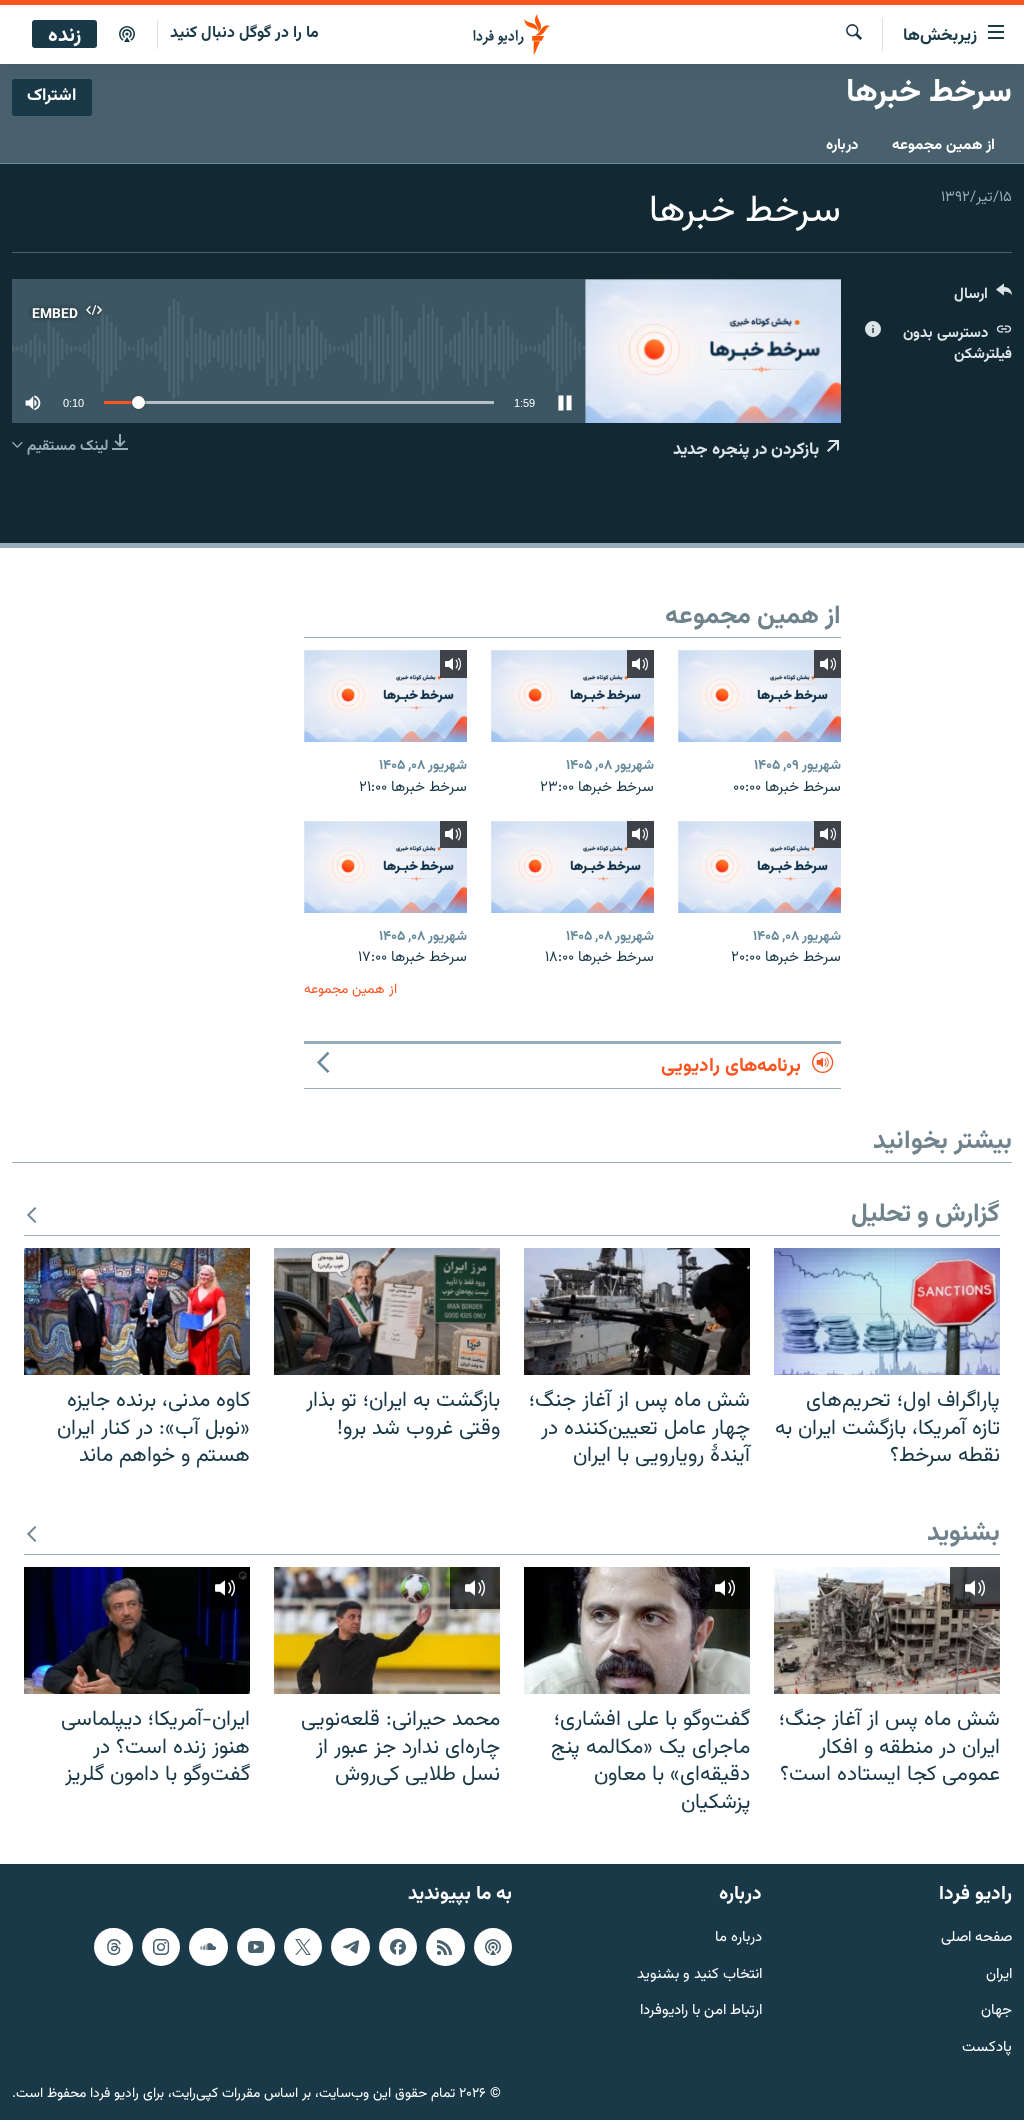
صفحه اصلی (976, 1938)
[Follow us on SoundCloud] (208, 1947)
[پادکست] (127, 35)
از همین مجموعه (943, 145)
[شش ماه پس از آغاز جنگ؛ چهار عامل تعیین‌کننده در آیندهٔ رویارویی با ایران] (637, 1311)
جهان (996, 2012)
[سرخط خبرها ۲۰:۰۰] (759, 867)
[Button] (983, 298)
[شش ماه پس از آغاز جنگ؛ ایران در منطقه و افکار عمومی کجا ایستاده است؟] (887, 1630)
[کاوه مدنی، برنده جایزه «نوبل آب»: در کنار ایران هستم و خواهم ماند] (137, 1311)
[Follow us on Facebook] (398, 1947)
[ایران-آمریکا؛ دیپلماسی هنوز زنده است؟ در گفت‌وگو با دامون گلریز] (137, 1630)
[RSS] (445, 1947)
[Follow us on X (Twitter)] (303, 1947)
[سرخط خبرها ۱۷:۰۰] (385, 867)
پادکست (987, 2048)
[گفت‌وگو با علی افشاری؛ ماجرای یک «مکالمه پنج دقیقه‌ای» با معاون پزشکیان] (637, 1630)
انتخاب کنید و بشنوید (699, 1975)
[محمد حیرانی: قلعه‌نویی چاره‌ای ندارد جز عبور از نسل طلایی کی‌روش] (387, 1630)
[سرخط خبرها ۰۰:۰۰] (759, 696)
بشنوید (963, 1534)
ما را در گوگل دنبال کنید (244, 33)
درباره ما (738, 1938)
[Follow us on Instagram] (161, 1947)
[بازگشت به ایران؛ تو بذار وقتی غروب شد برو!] (387, 1311)
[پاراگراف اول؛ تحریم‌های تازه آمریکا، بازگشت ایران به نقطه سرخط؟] (887, 1311)
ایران (999, 1975)
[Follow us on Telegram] (350, 1947)
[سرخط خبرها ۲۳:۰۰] (572, 696)
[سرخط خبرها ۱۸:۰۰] (572, 867)
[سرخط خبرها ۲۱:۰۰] (385, 696)
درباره (842, 145)
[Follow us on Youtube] (256, 1947)
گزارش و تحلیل (925, 1215)
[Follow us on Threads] (113, 1947)
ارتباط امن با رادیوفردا (701, 2012)
